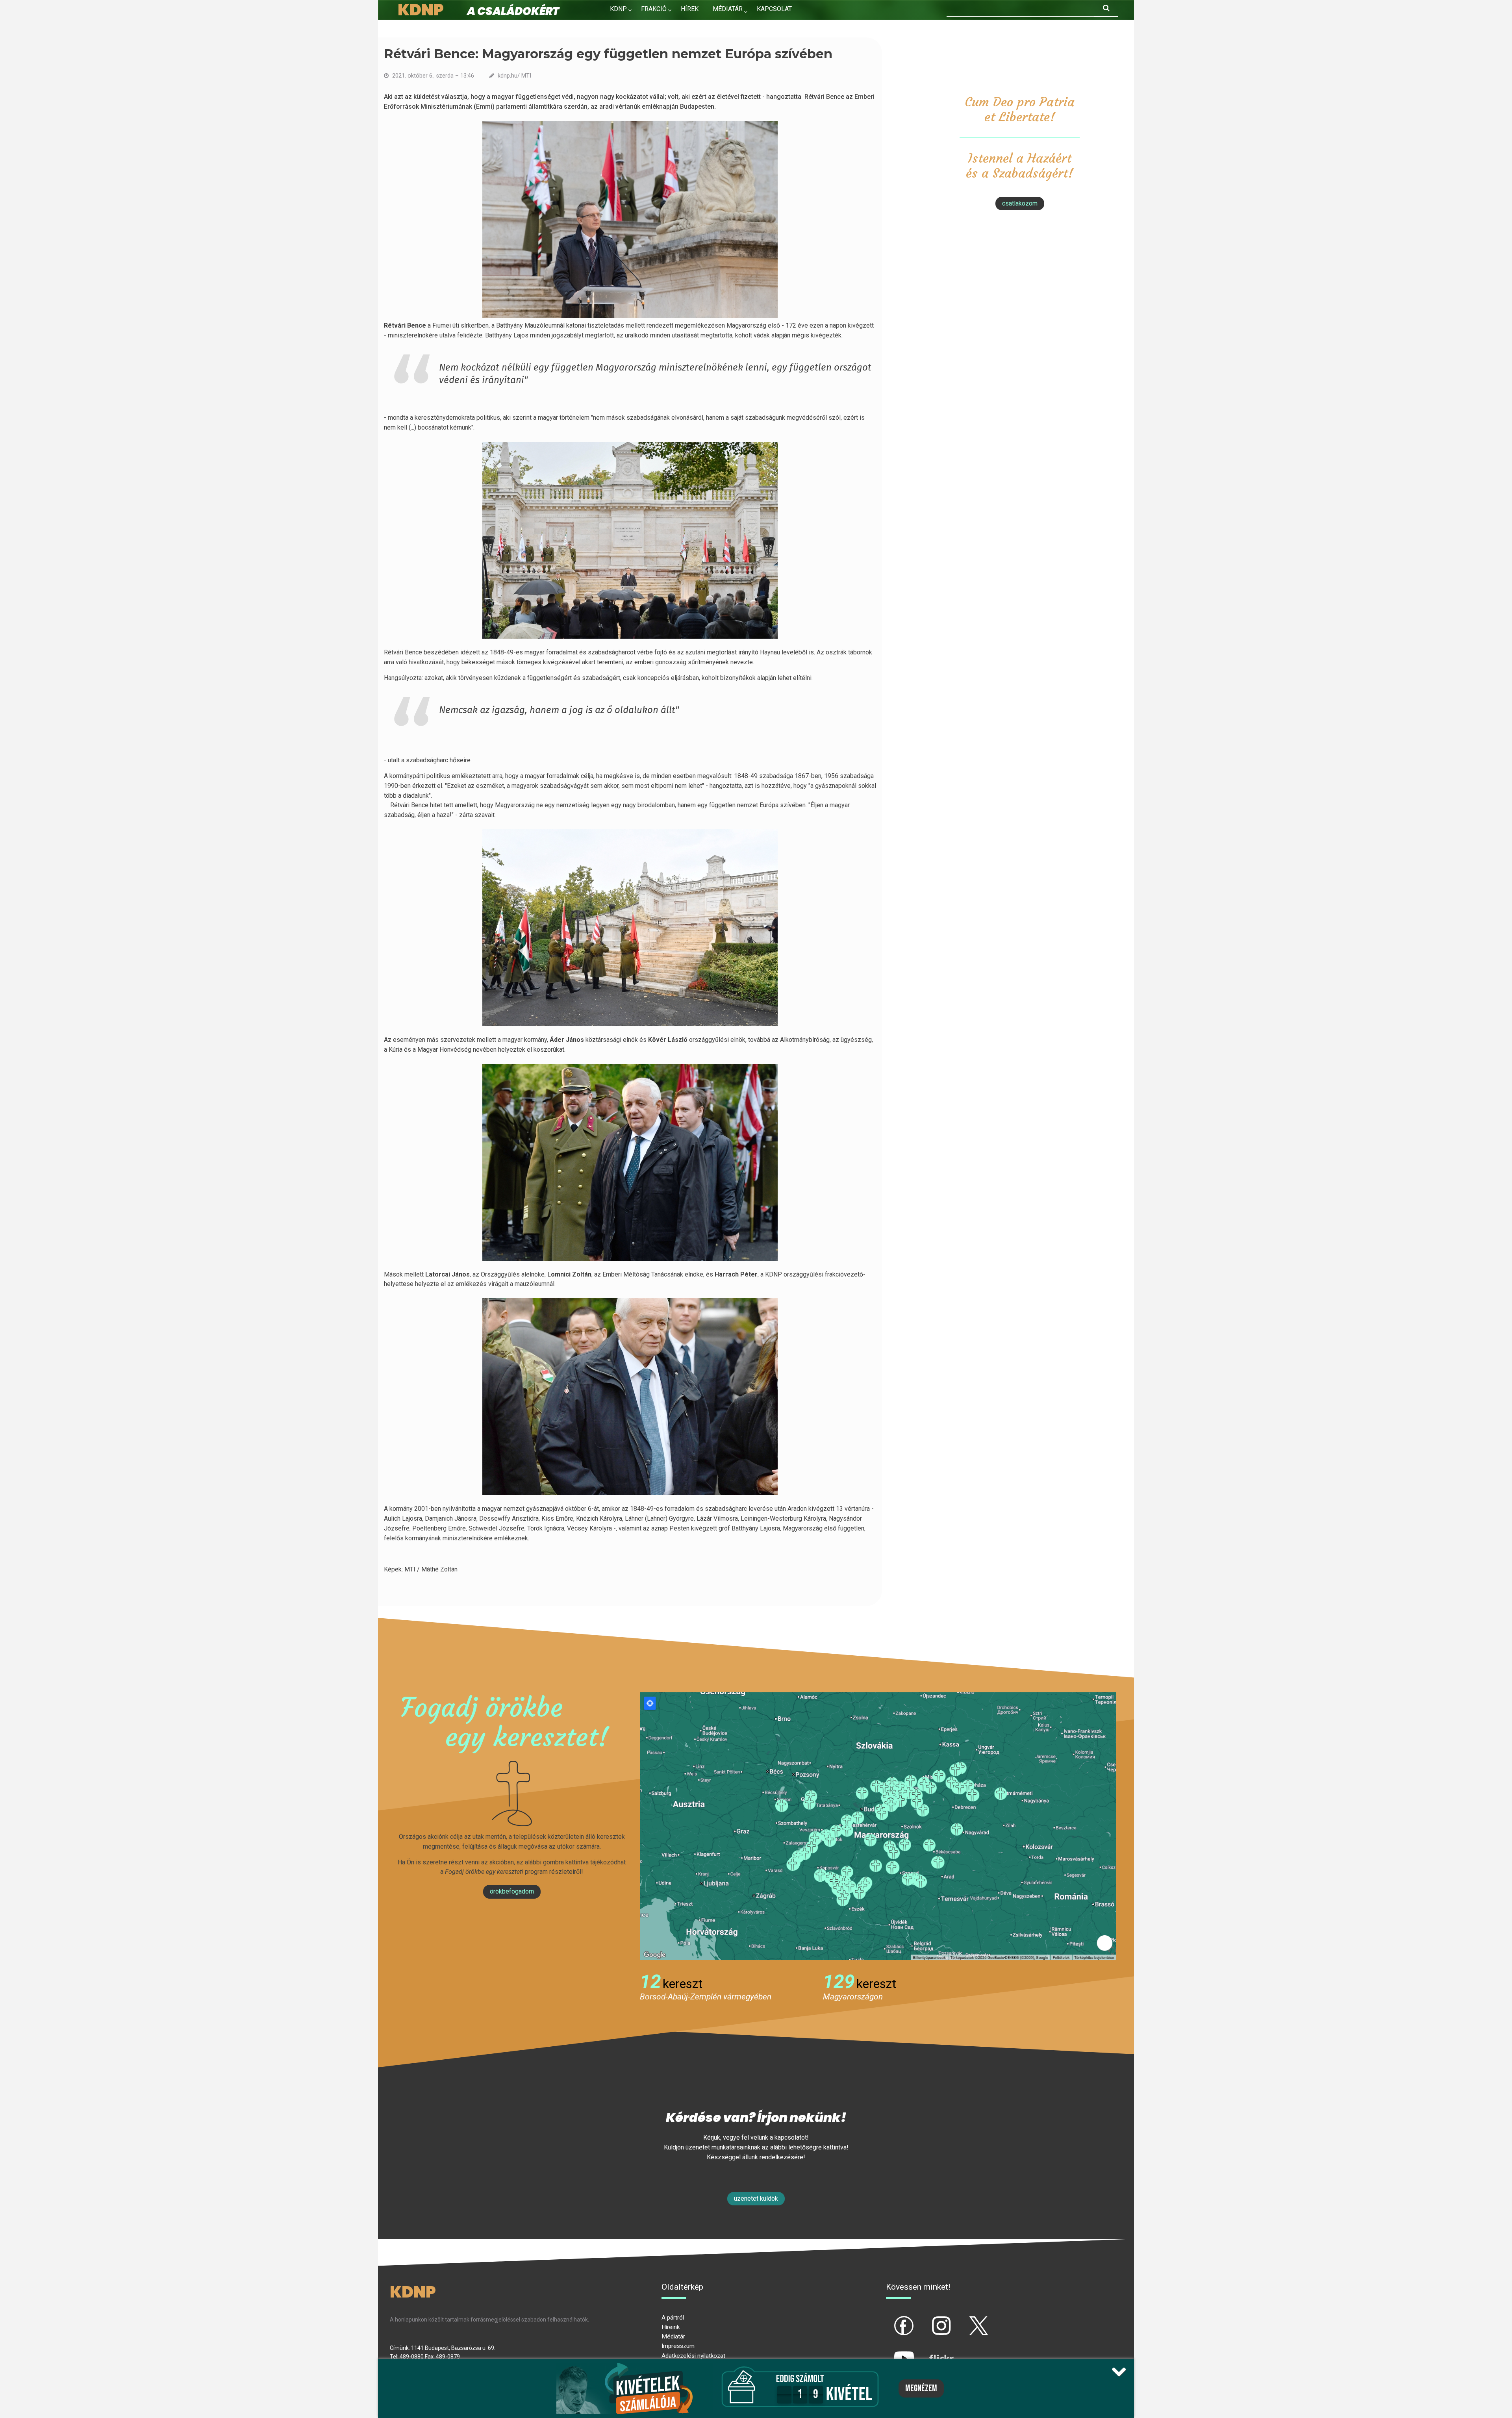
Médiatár (673, 2336)
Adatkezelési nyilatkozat (693, 2356)
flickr (932, 2352)
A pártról (673, 2318)
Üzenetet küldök (756, 2198)
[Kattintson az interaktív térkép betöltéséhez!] (878, 1826)
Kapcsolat (774, 9)
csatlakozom (1020, 203)
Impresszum (678, 2346)
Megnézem (921, 2388)
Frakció (654, 9)
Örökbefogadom (512, 1891)
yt (891, 2352)
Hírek (690, 9)
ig (928, 2319)
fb (891, 2319)
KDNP (618, 9)
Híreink (671, 2327)
